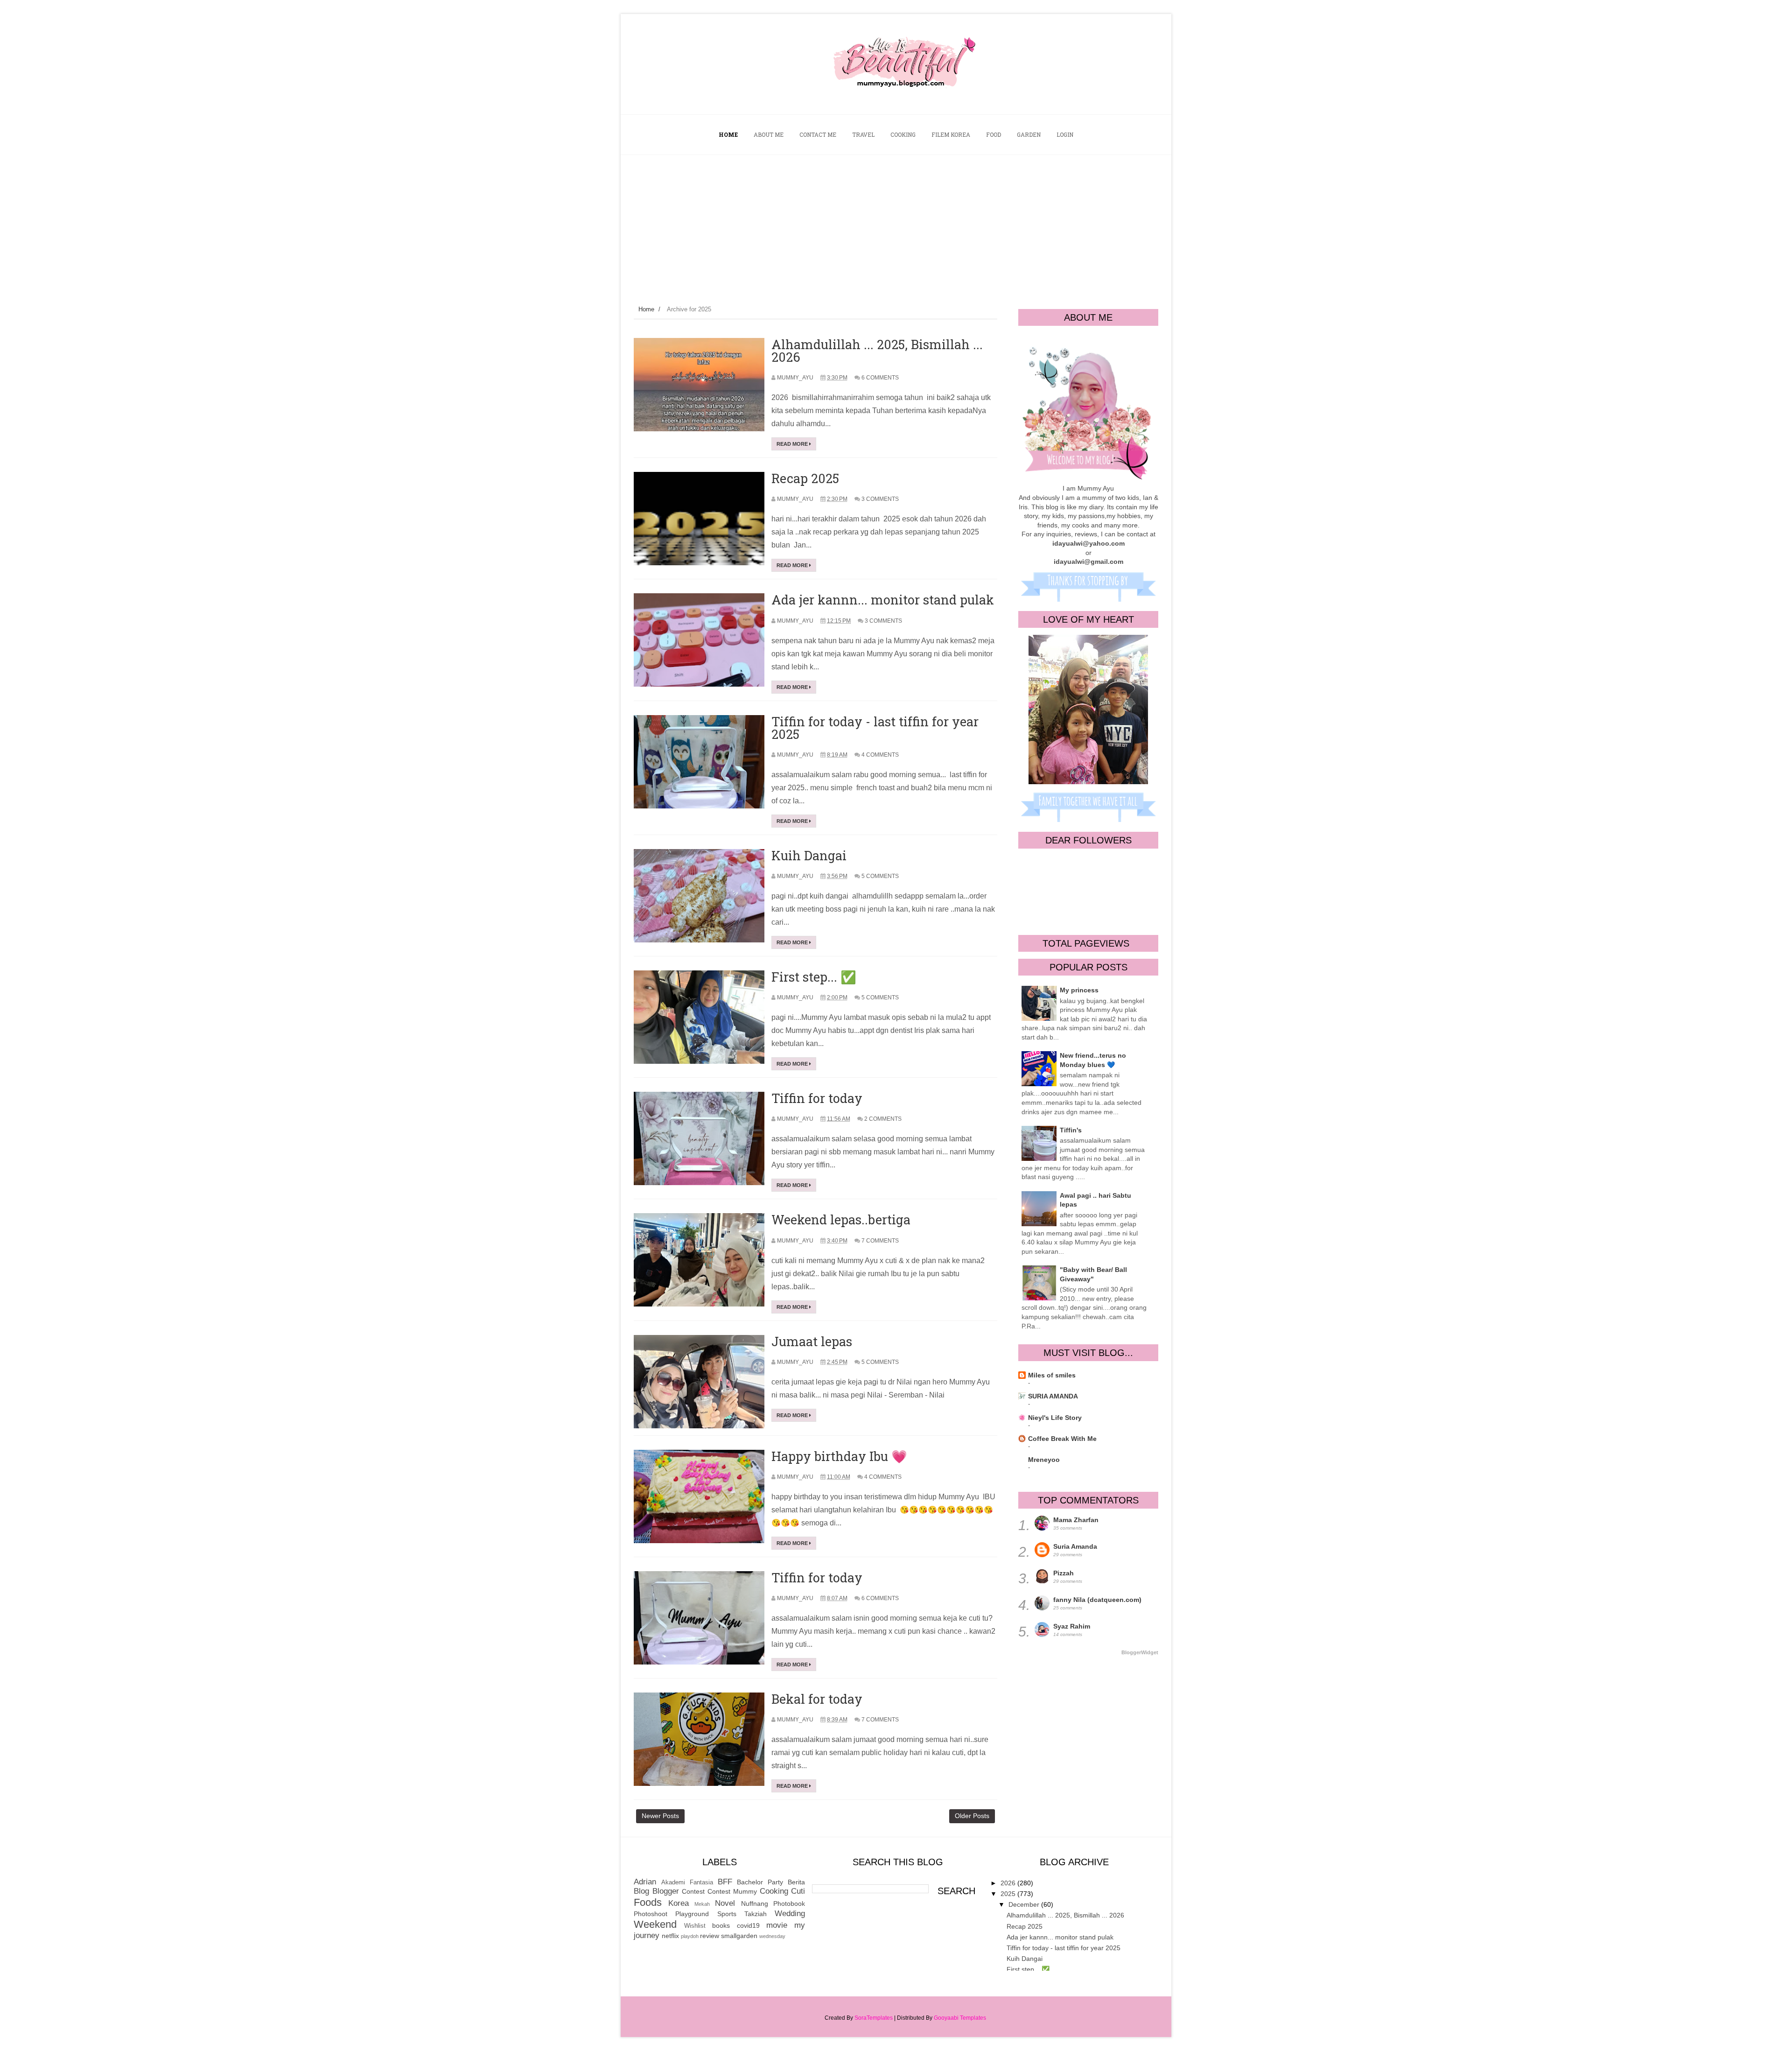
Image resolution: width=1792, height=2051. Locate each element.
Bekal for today (817, 1699)
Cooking (774, 1891)
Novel (725, 1903)
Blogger (666, 1891)
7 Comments (880, 1241)
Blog (641, 1891)
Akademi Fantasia (687, 1882)
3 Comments (880, 499)
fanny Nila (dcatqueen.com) (1097, 1600)
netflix (670, 1936)
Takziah (756, 1914)
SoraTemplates (874, 2018)
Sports (727, 1914)
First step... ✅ (814, 977)
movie (777, 1925)
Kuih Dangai (809, 855)
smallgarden (739, 1936)
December (1025, 1904)
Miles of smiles (1052, 1375)
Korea (679, 1903)
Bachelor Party (760, 1882)
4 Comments (880, 755)
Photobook (789, 1903)
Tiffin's (1071, 1130)
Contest (693, 1891)
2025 (1009, 1894)
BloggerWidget (1140, 1652)
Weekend (655, 1924)
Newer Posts (660, 1816)
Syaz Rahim (1072, 1626)
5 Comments (880, 876)
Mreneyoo (1044, 1460)
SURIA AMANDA (1053, 1396)
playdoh (690, 1936)
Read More (793, 444)
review (710, 1936)
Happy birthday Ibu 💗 (839, 1456)
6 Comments (880, 378)
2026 (1009, 1883)
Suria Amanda (1075, 1546)
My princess (1079, 990)
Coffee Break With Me (1062, 1439)
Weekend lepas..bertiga (841, 1219)
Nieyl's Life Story (1055, 1418)
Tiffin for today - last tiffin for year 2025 (875, 728)
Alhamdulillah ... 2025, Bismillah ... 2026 (877, 351)
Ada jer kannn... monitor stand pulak (883, 600)
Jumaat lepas (812, 1341)
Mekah (702, 1904)
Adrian (645, 1882)
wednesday (772, 1936)
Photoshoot (651, 1914)
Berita (796, 1882)
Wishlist (695, 1926)
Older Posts (972, 1816)
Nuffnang (755, 1903)
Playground (692, 1914)
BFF (725, 1882)
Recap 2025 (805, 478)
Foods (648, 1902)
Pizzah (1064, 1573)
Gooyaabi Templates (960, 2018)
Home (646, 309)
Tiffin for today (817, 1098)
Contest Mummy (732, 1891)
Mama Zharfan (1076, 1520)
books (721, 1925)
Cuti (798, 1891)
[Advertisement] (896, 225)
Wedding (790, 1914)
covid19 (748, 1925)
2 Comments (883, 1119)
